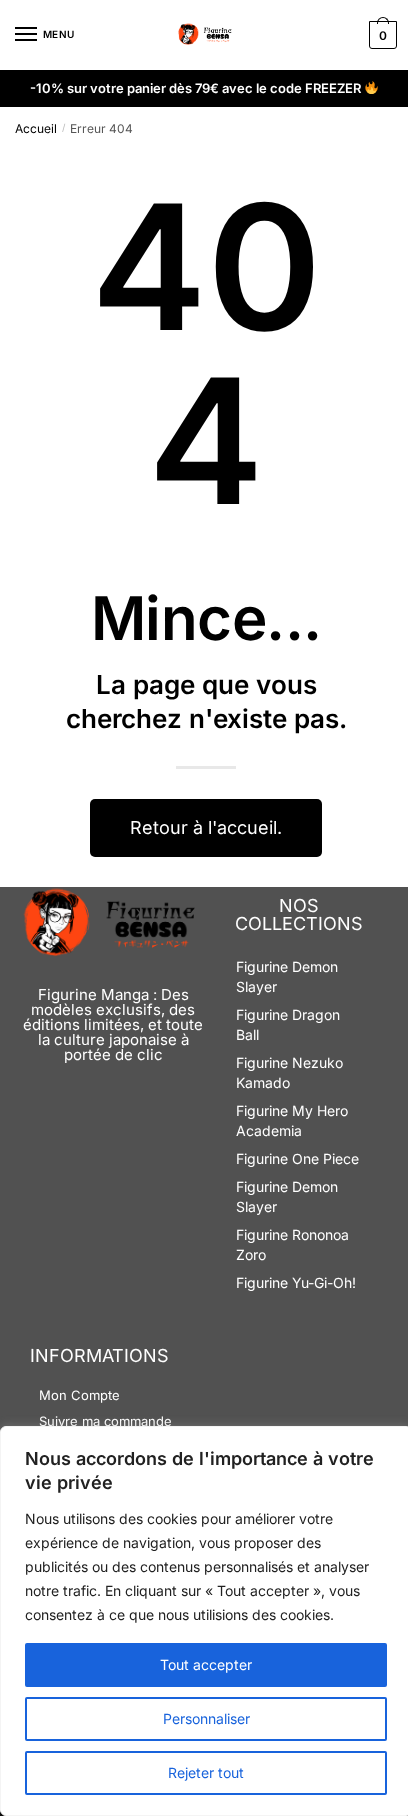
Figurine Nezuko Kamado (289, 1072)
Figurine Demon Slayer (287, 976)
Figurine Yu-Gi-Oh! (296, 1282)
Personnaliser (206, 1718)
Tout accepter (206, 1664)
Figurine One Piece (297, 1158)
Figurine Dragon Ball (288, 1024)
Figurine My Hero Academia (292, 1120)
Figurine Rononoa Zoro (292, 1244)
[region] (206, 1621)
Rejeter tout (206, 1772)
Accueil (36, 128)
